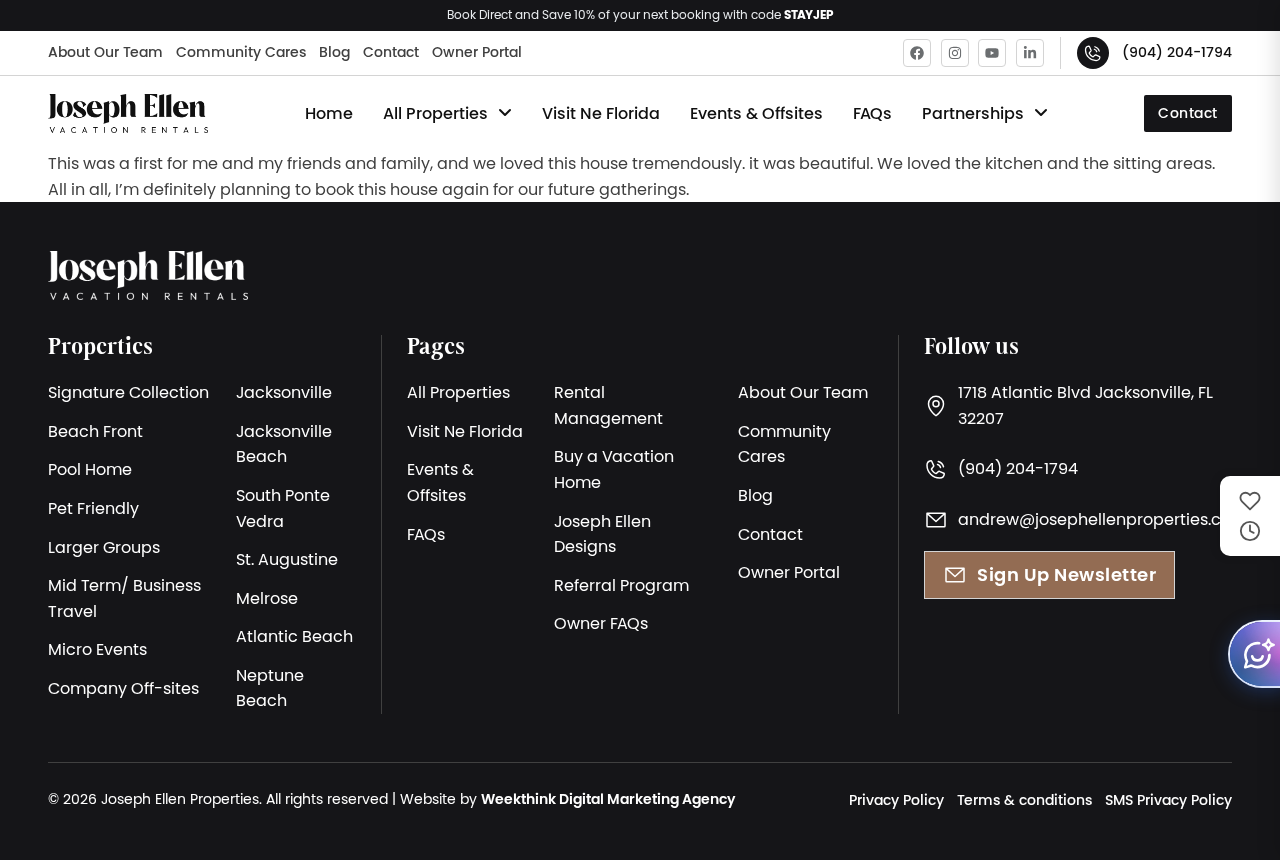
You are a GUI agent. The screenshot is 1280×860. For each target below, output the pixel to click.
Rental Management (608, 405)
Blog (334, 52)
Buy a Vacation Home (614, 469)
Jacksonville (284, 392)
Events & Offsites (756, 113)
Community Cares (241, 52)
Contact (391, 52)
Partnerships (973, 113)
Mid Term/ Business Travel (124, 598)
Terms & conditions (1024, 800)
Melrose (267, 598)
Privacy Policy (896, 800)
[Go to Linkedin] (1030, 53)
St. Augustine (287, 559)
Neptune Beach (270, 688)
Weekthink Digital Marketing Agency (608, 799)
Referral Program (621, 585)
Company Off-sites (123, 688)
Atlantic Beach (294, 636)
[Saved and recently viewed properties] (1250, 516)
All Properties (435, 113)
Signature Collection (128, 392)
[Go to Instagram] (955, 53)
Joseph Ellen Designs (602, 534)
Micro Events (97, 649)
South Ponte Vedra (283, 508)
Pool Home (90, 469)
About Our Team (105, 52)
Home (329, 113)
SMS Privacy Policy (1168, 800)
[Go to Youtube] (992, 53)
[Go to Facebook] (917, 53)
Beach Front (95, 431)
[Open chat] (1254, 654)
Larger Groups (104, 547)
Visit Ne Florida (601, 113)
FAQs (872, 113)
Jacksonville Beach (284, 444)
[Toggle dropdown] (505, 113)
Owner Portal (477, 52)
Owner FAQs (601, 623)
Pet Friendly (93, 508)
